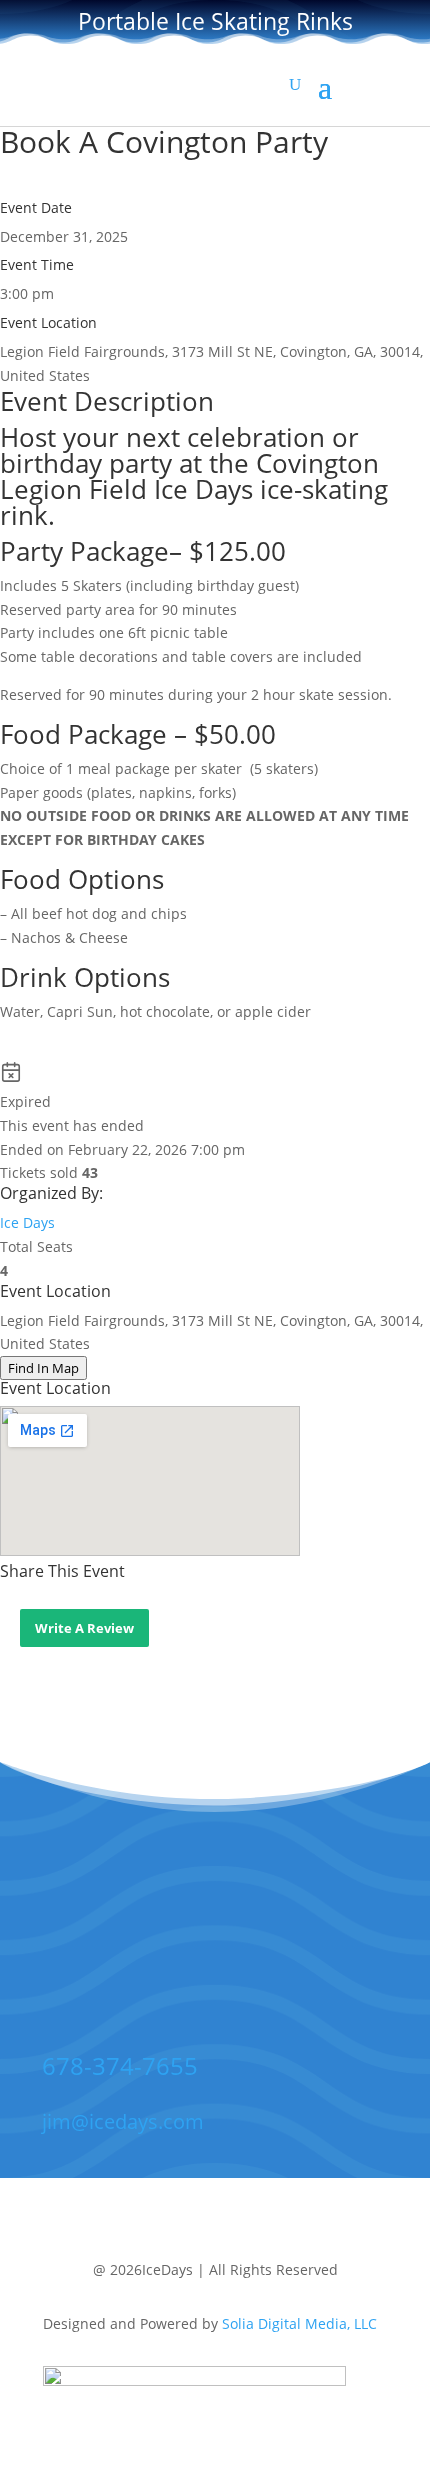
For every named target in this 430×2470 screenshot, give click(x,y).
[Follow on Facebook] (148, 1939)
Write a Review (84, 1628)
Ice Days (27, 1222)
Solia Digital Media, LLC (299, 2323)
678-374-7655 (120, 2065)
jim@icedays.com (123, 2121)
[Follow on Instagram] (272, 1939)
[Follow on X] (210, 1939)
